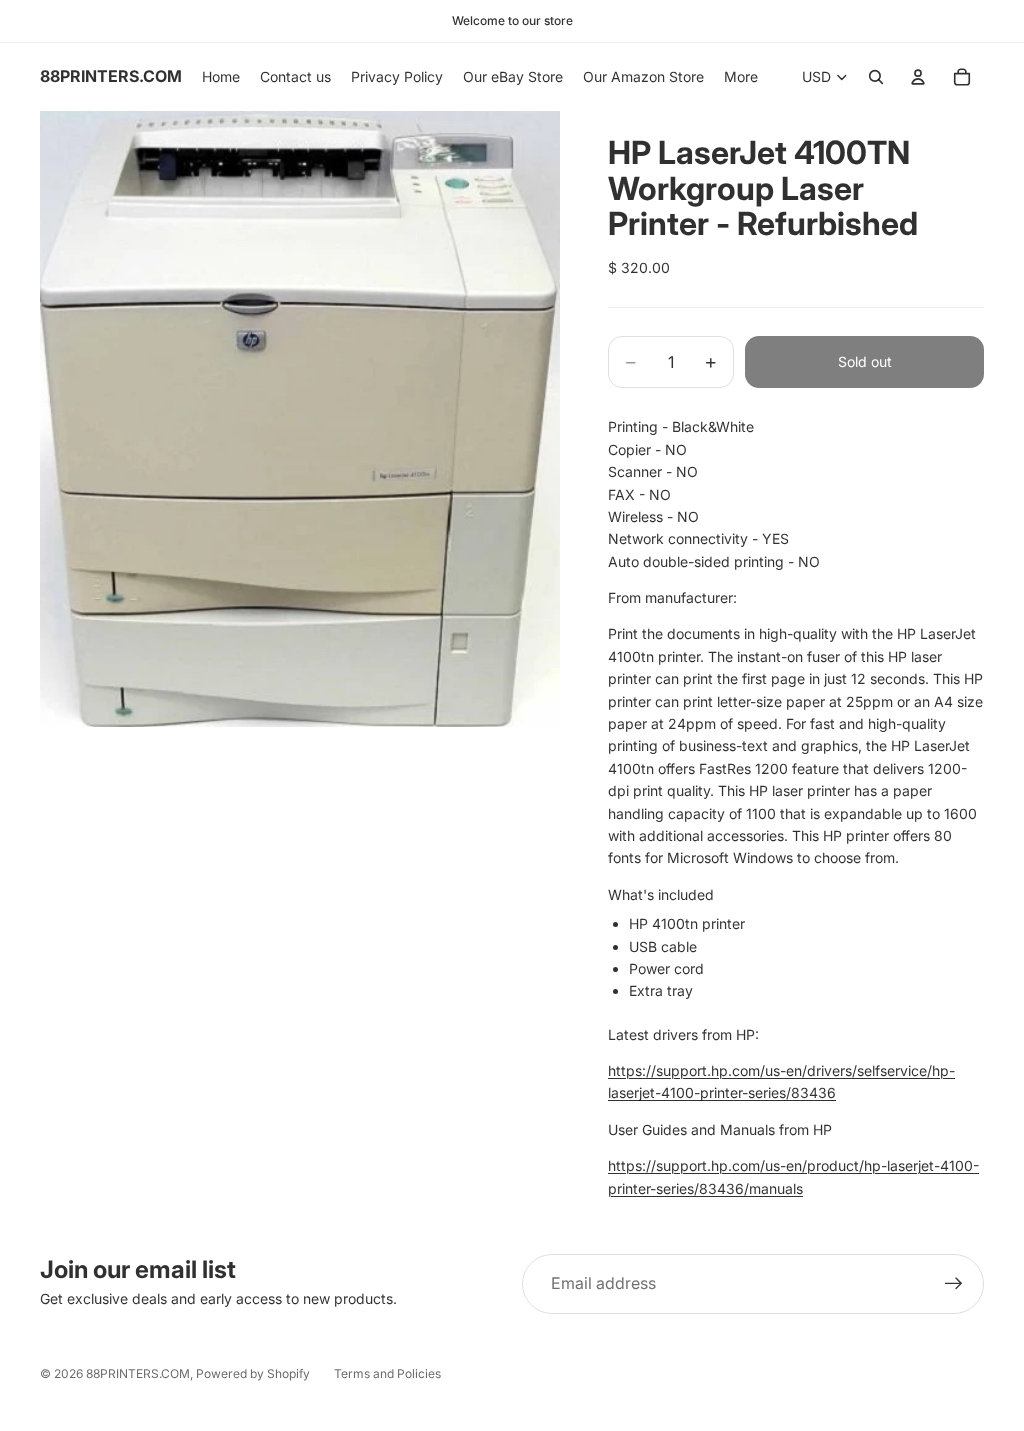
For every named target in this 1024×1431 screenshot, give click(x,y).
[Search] (876, 77)
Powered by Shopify (253, 1373)
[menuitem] (741, 77)
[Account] (918, 77)
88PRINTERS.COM (138, 1373)
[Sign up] (954, 1284)
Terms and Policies (387, 1373)
